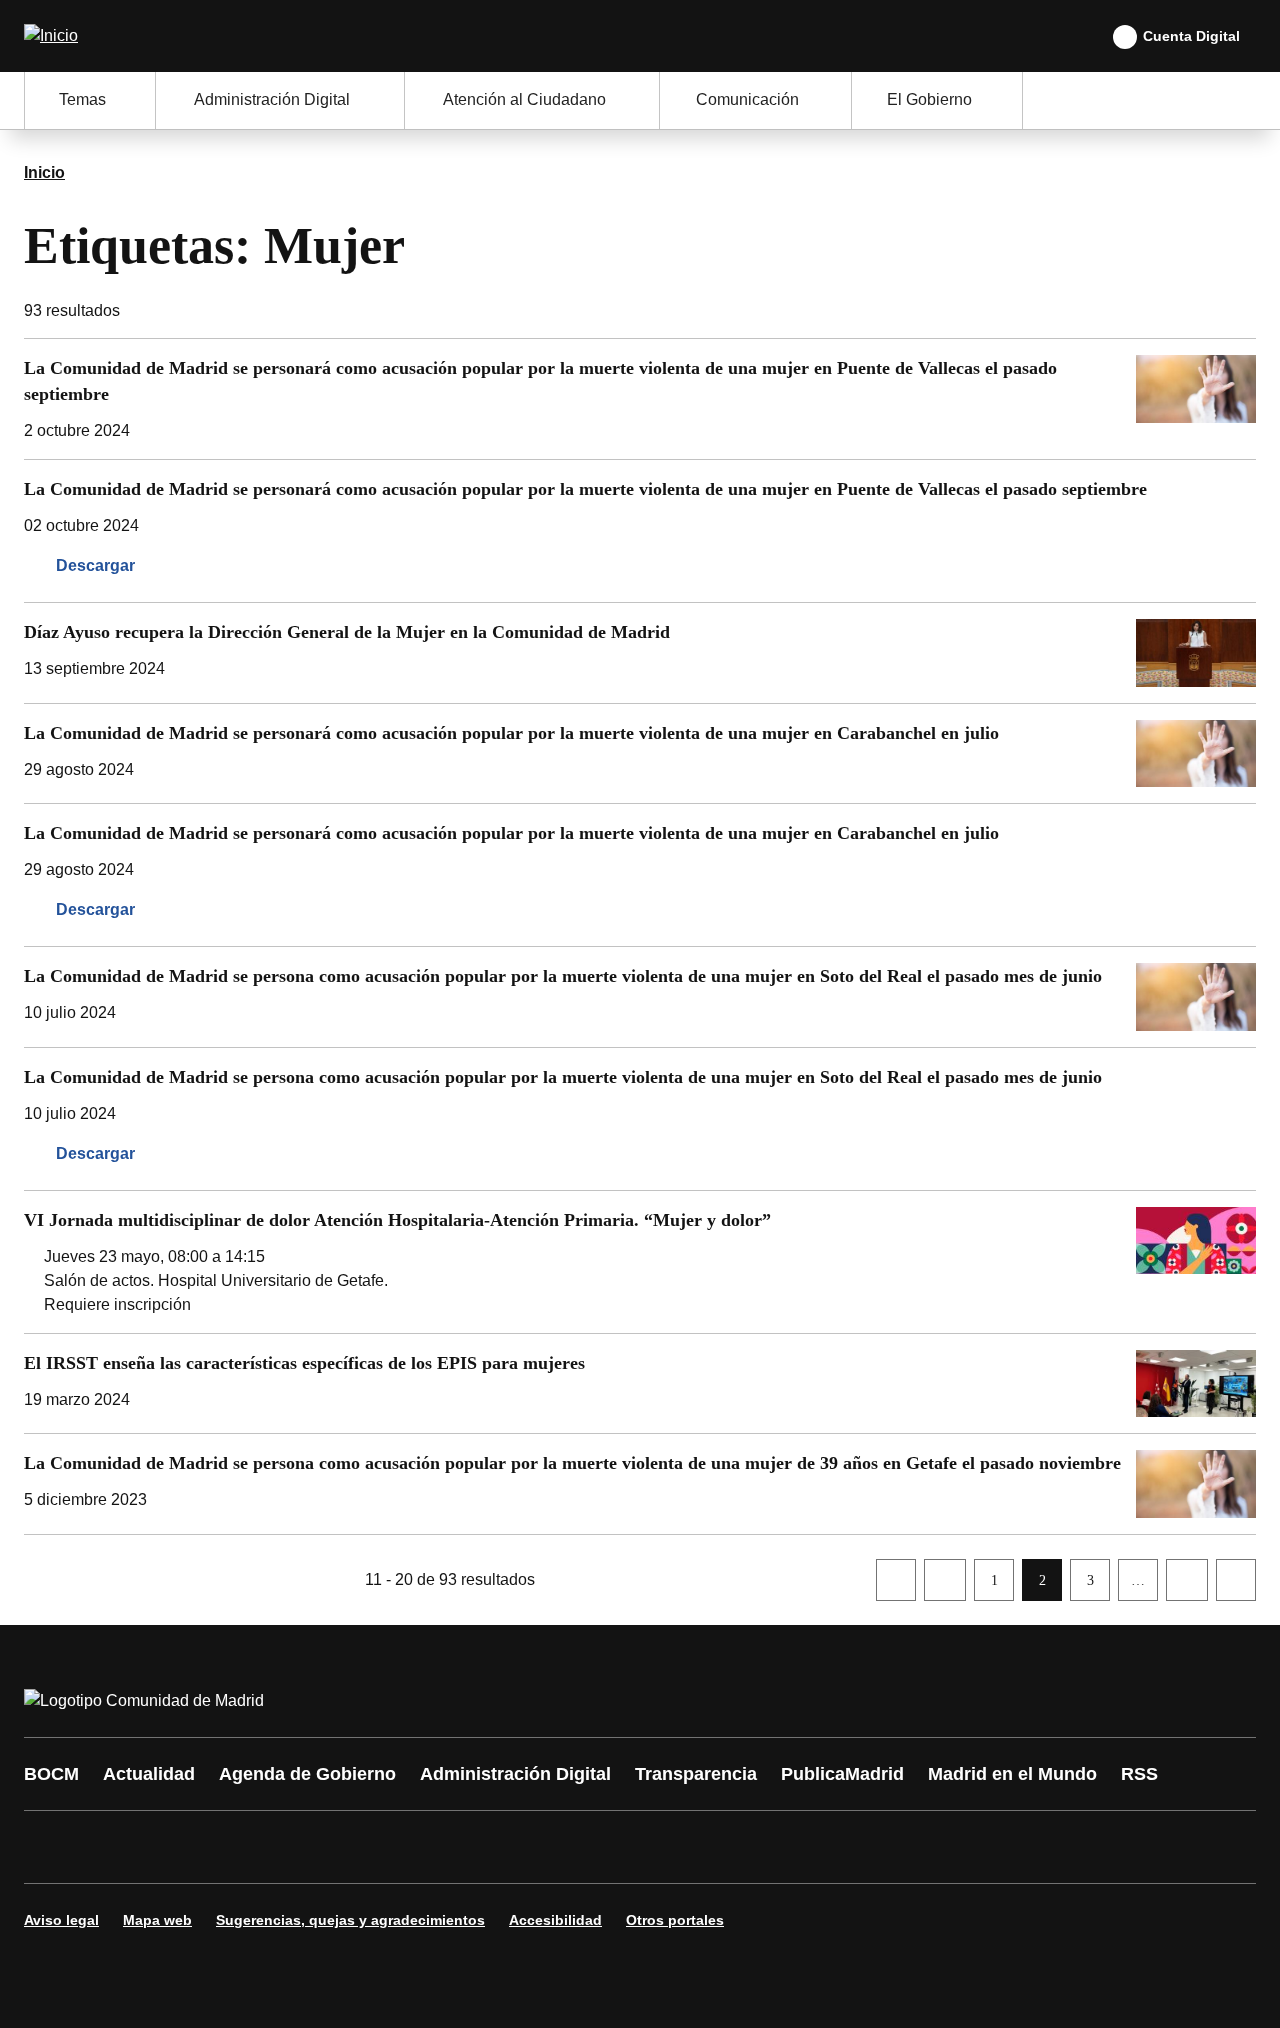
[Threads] (592, 1847)
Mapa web (157, 1920)
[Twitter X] (172, 1847)
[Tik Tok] (412, 1847)
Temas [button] (82, 99)
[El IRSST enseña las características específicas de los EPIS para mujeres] (640, 1384)
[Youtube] (232, 1847)
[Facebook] (52, 1847)
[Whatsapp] (352, 1847)
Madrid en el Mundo (1012, 1774)
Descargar (95, 565)
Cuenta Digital (1191, 36)
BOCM (51, 1774)
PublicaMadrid (842, 1774)
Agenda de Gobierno (307, 1774)
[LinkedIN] (292, 1847)
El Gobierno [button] (929, 99)
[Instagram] (112, 1847)
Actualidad (149, 1774)
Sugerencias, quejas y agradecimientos (350, 1920)
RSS (1139, 1774)
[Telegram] (532, 1847)
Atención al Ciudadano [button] (524, 99)
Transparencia (696, 1774)
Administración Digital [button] (272, 99)
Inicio (44, 172)
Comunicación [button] (747, 99)
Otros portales (675, 1920)
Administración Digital (515, 1774)
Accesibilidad (555, 1920)
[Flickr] (472, 1847)
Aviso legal (61, 1920)
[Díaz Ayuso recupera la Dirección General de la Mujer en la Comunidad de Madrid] (640, 653)
